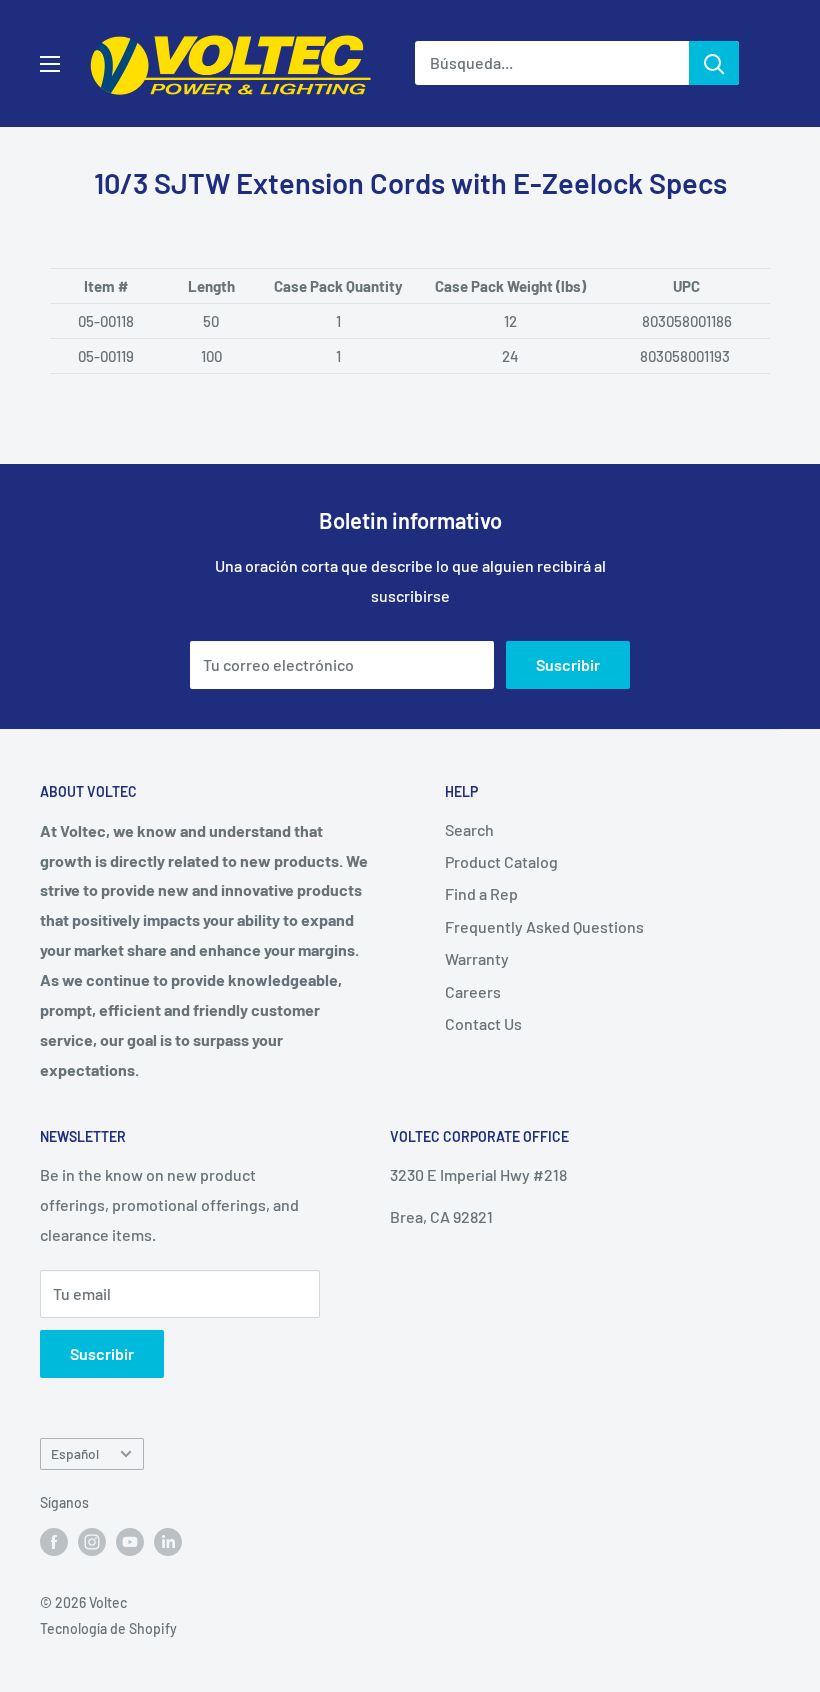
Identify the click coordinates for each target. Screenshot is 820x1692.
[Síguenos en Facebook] (54, 1542)
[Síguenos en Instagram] (92, 1542)
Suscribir (568, 664)
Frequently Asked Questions (544, 926)
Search (469, 829)
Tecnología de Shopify (108, 1628)
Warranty (477, 958)
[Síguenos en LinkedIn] (168, 1542)
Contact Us (483, 1023)
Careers (473, 991)
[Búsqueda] (714, 63)
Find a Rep (481, 893)
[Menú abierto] (50, 64)
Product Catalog (501, 861)
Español (75, 1453)
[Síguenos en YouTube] (130, 1542)
